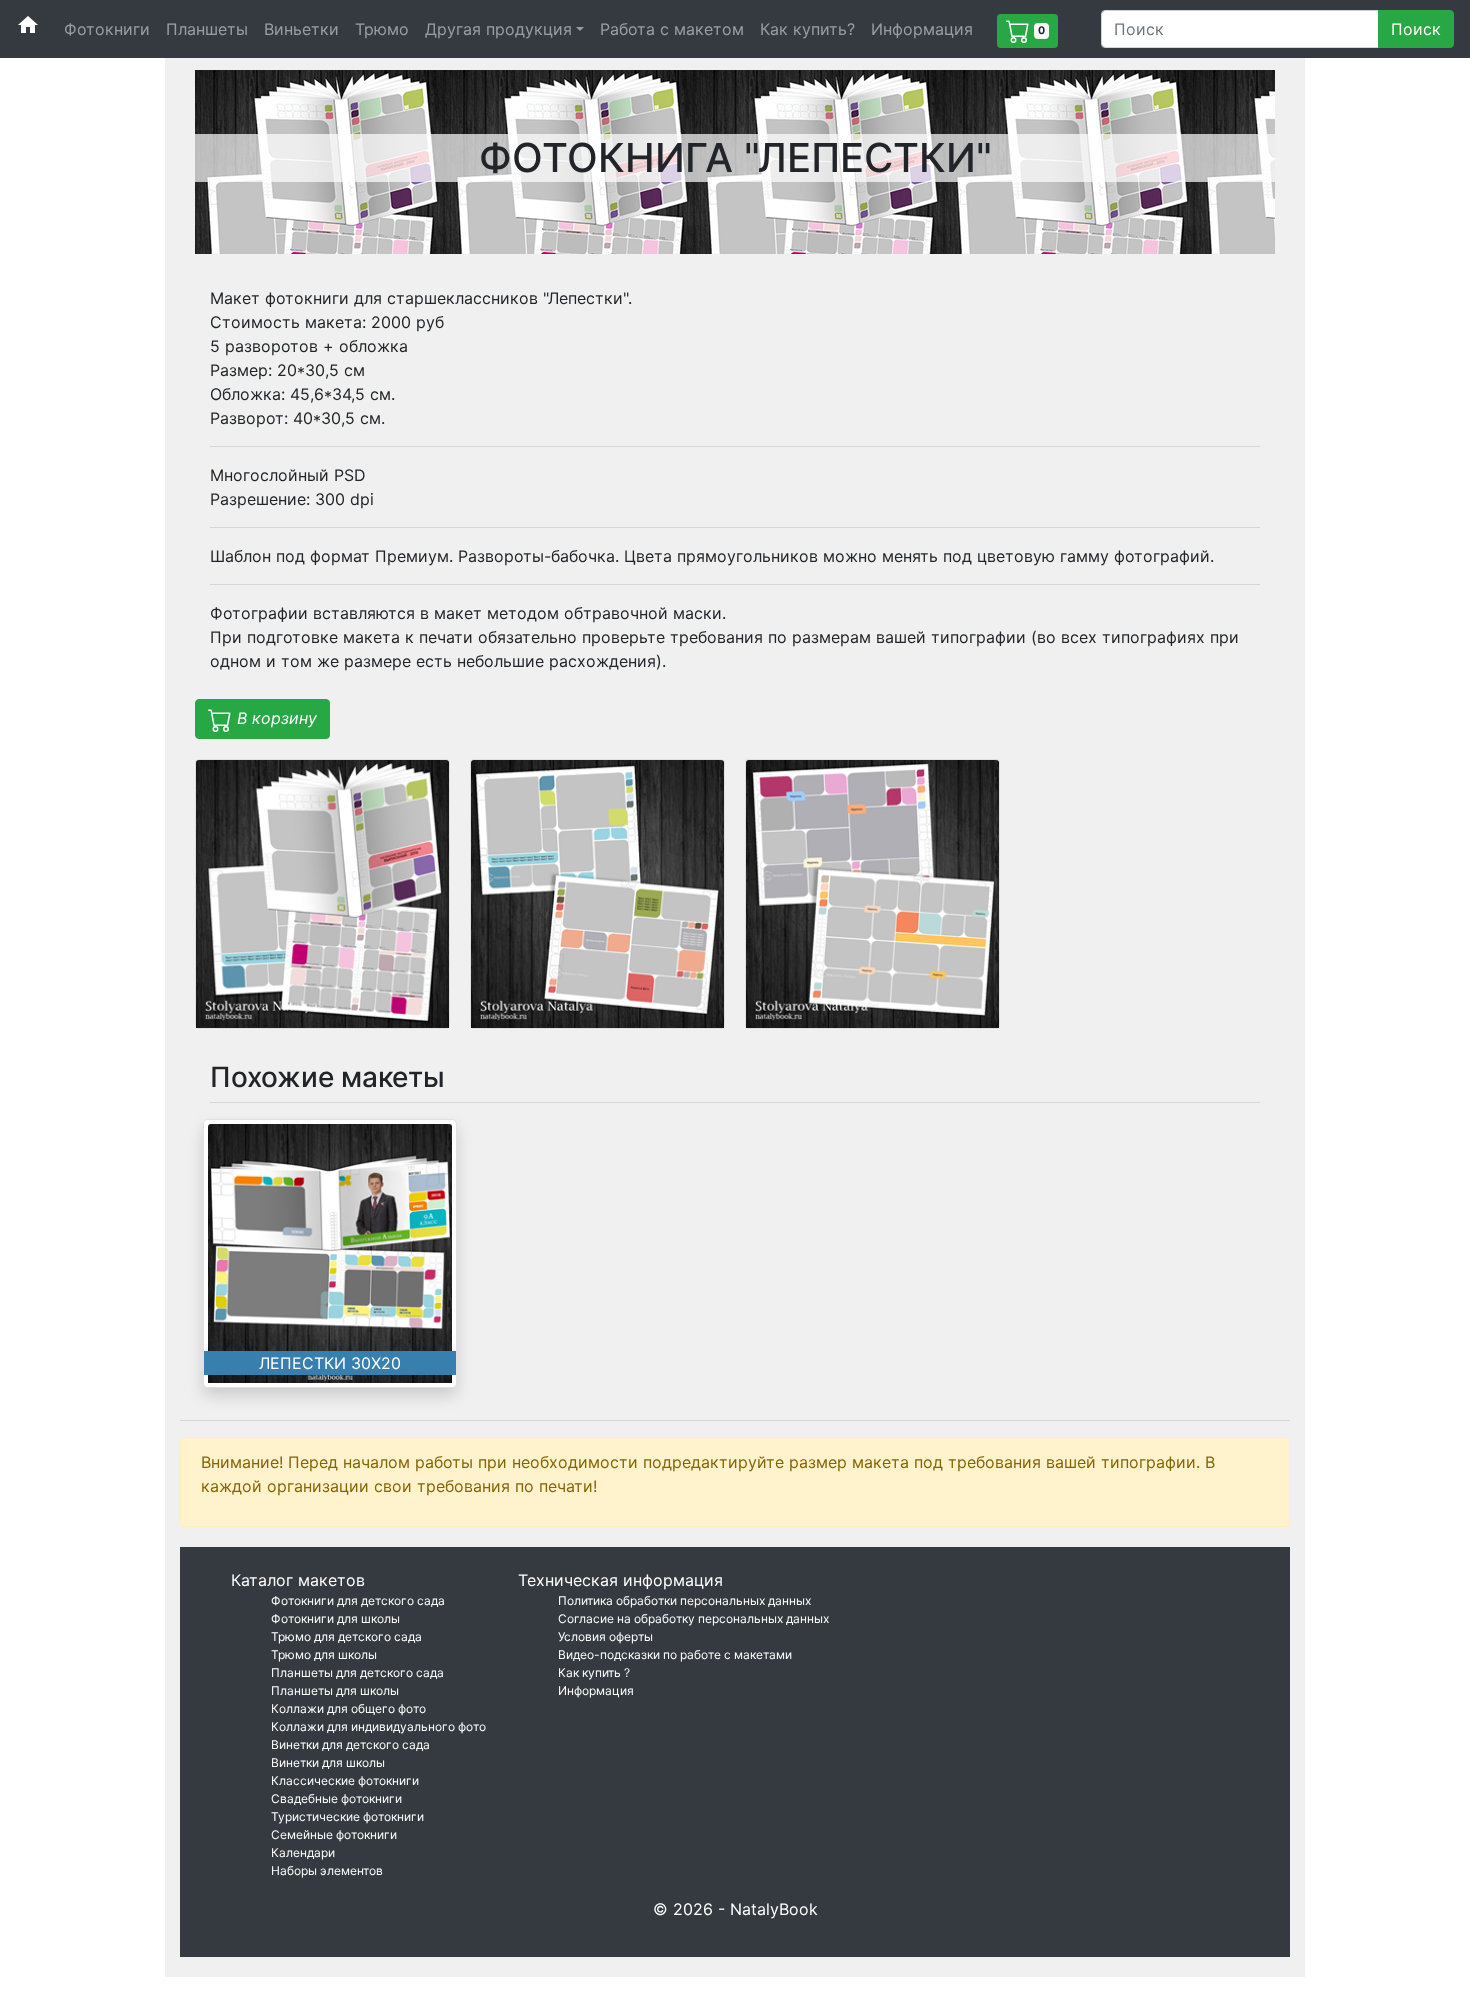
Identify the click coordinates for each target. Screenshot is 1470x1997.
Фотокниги (107, 29)
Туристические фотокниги (347, 1816)
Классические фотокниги (345, 1780)
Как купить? (807, 29)
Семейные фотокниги (334, 1834)
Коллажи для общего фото (348, 1708)
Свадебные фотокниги (336, 1798)
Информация (922, 29)
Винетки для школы (328, 1762)
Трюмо (382, 29)
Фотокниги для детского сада (358, 1600)
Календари (303, 1852)
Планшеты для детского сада (357, 1672)
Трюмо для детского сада (346, 1636)
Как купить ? (594, 1672)
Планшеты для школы (335, 1690)
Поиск (1416, 29)
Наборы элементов (327, 1870)
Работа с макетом (672, 29)
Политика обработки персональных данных (684, 1600)
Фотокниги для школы (335, 1618)
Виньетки (301, 29)
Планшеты (207, 29)
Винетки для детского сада (350, 1744)
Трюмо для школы (324, 1654)
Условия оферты (605, 1636)
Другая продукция (498, 29)
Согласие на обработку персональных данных (693, 1618)
